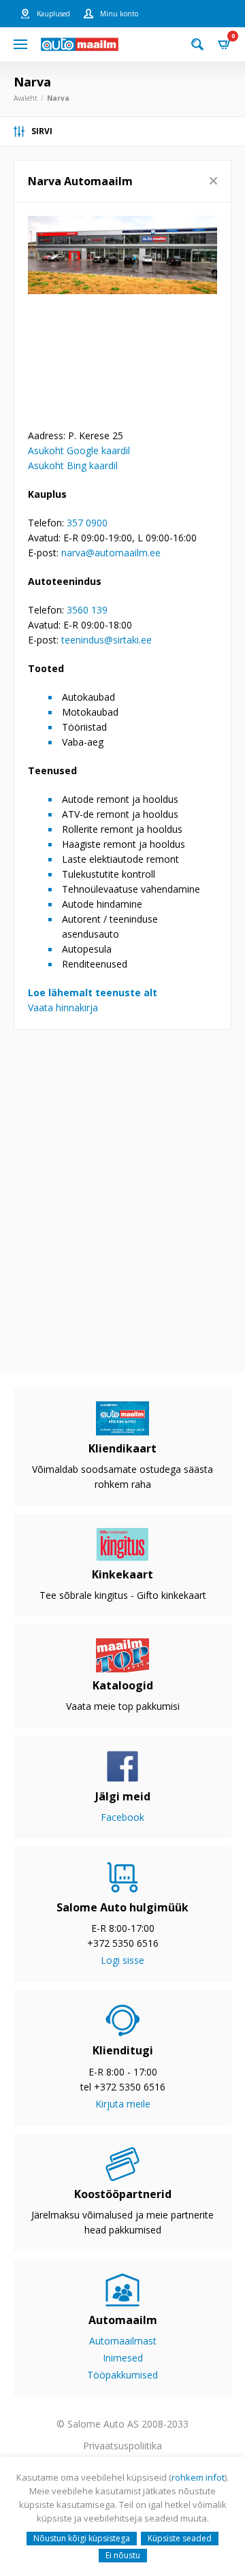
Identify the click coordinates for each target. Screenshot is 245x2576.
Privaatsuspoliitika (122, 2446)
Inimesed (123, 2358)
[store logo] (80, 44)
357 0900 (87, 523)
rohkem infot (198, 2477)
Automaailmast (123, 2341)
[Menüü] (20, 44)
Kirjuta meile (123, 2104)
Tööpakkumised (122, 2375)
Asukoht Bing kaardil (73, 465)
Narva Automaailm (80, 181)
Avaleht (26, 98)
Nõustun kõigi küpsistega (82, 2538)
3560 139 (87, 610)
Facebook (122, 1817)
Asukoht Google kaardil (79, 450)
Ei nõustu (123, 2555)
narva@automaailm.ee (111, 553)
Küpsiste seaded (180, 2538)
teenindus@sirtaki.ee (107, 640)
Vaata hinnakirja (63, 1007)
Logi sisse (122, 1960)
